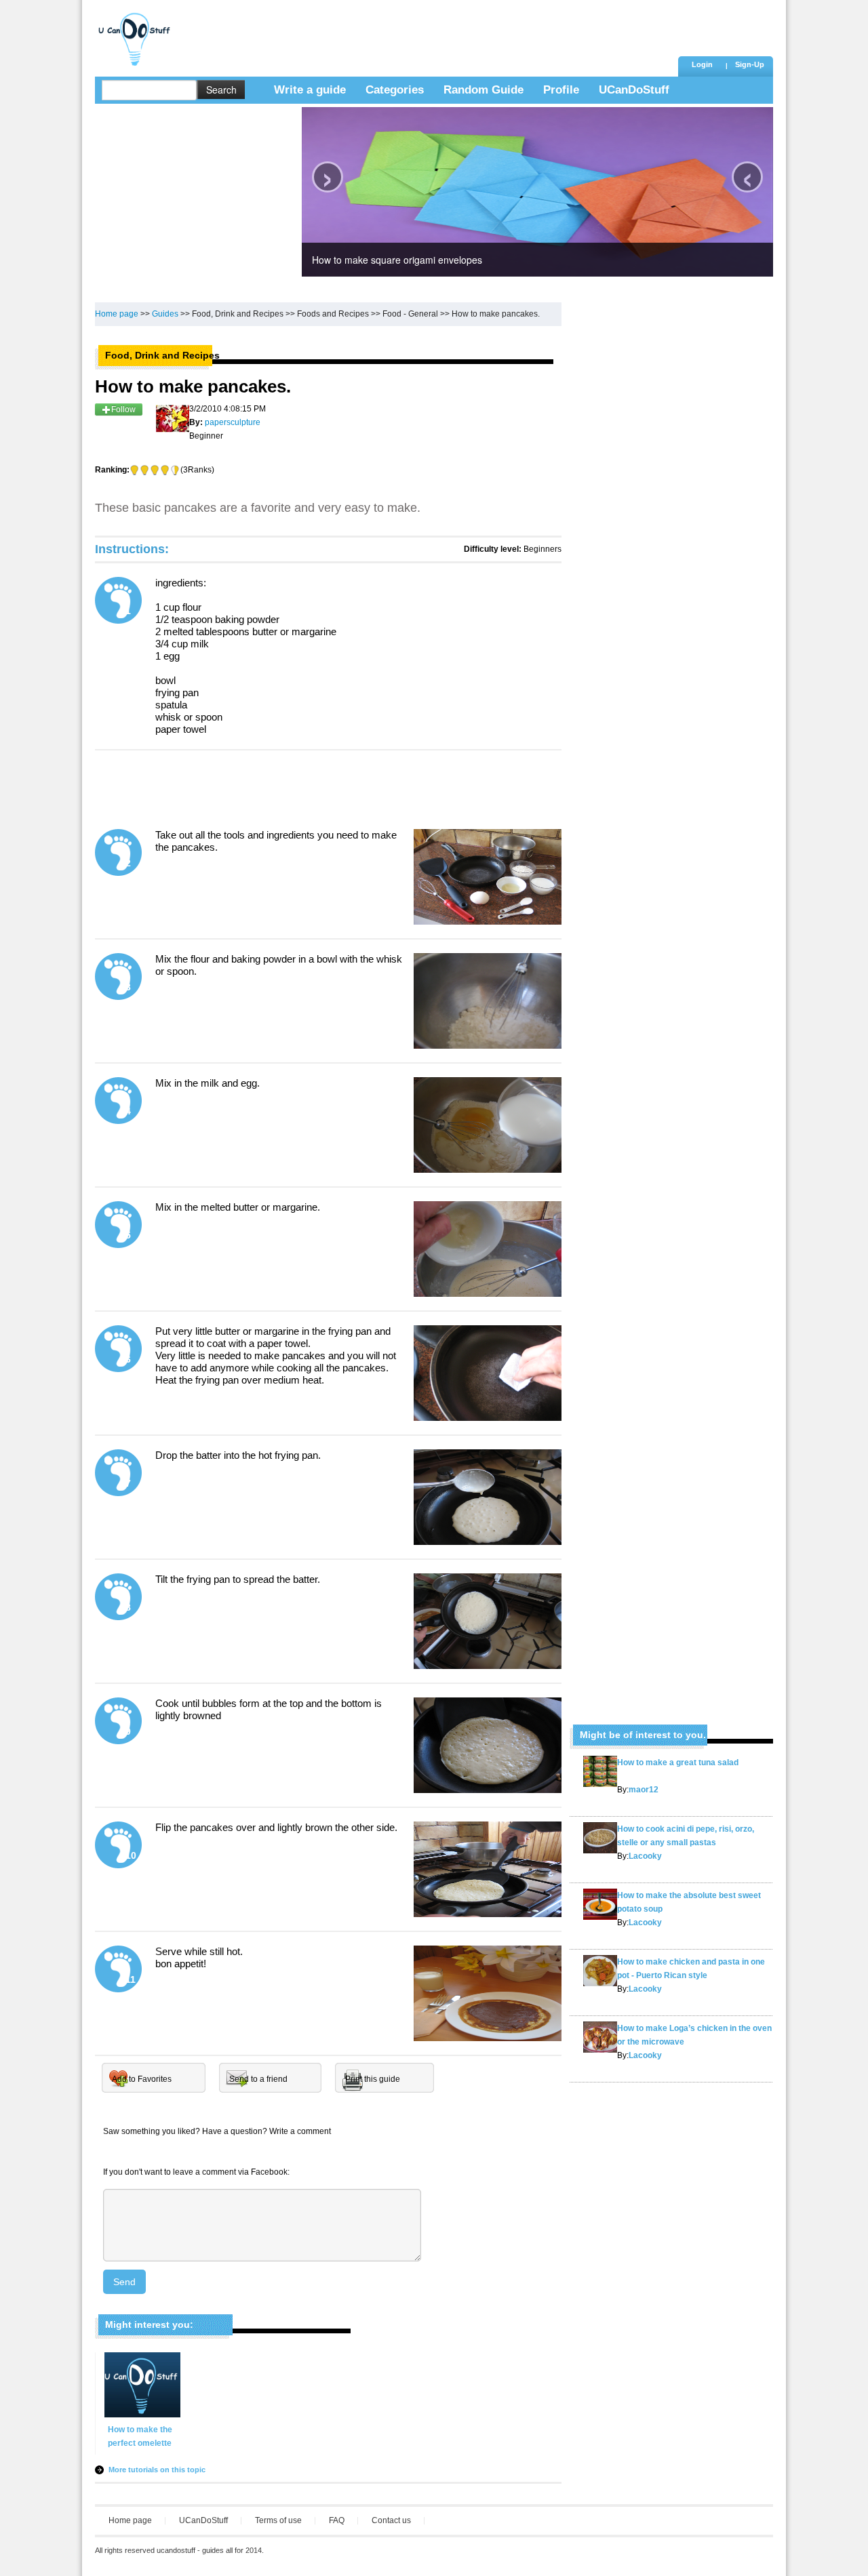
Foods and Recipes (333, 314)
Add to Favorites (142, 2079)
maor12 (644, 1790)
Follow (123, 409)
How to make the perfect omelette (140, 2436)
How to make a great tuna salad (678, 1763)
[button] (749, 66)
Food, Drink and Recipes (238, 314)
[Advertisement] (427, 31)
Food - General (410, 314)
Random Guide (484, 90)
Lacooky (645, 1856)
